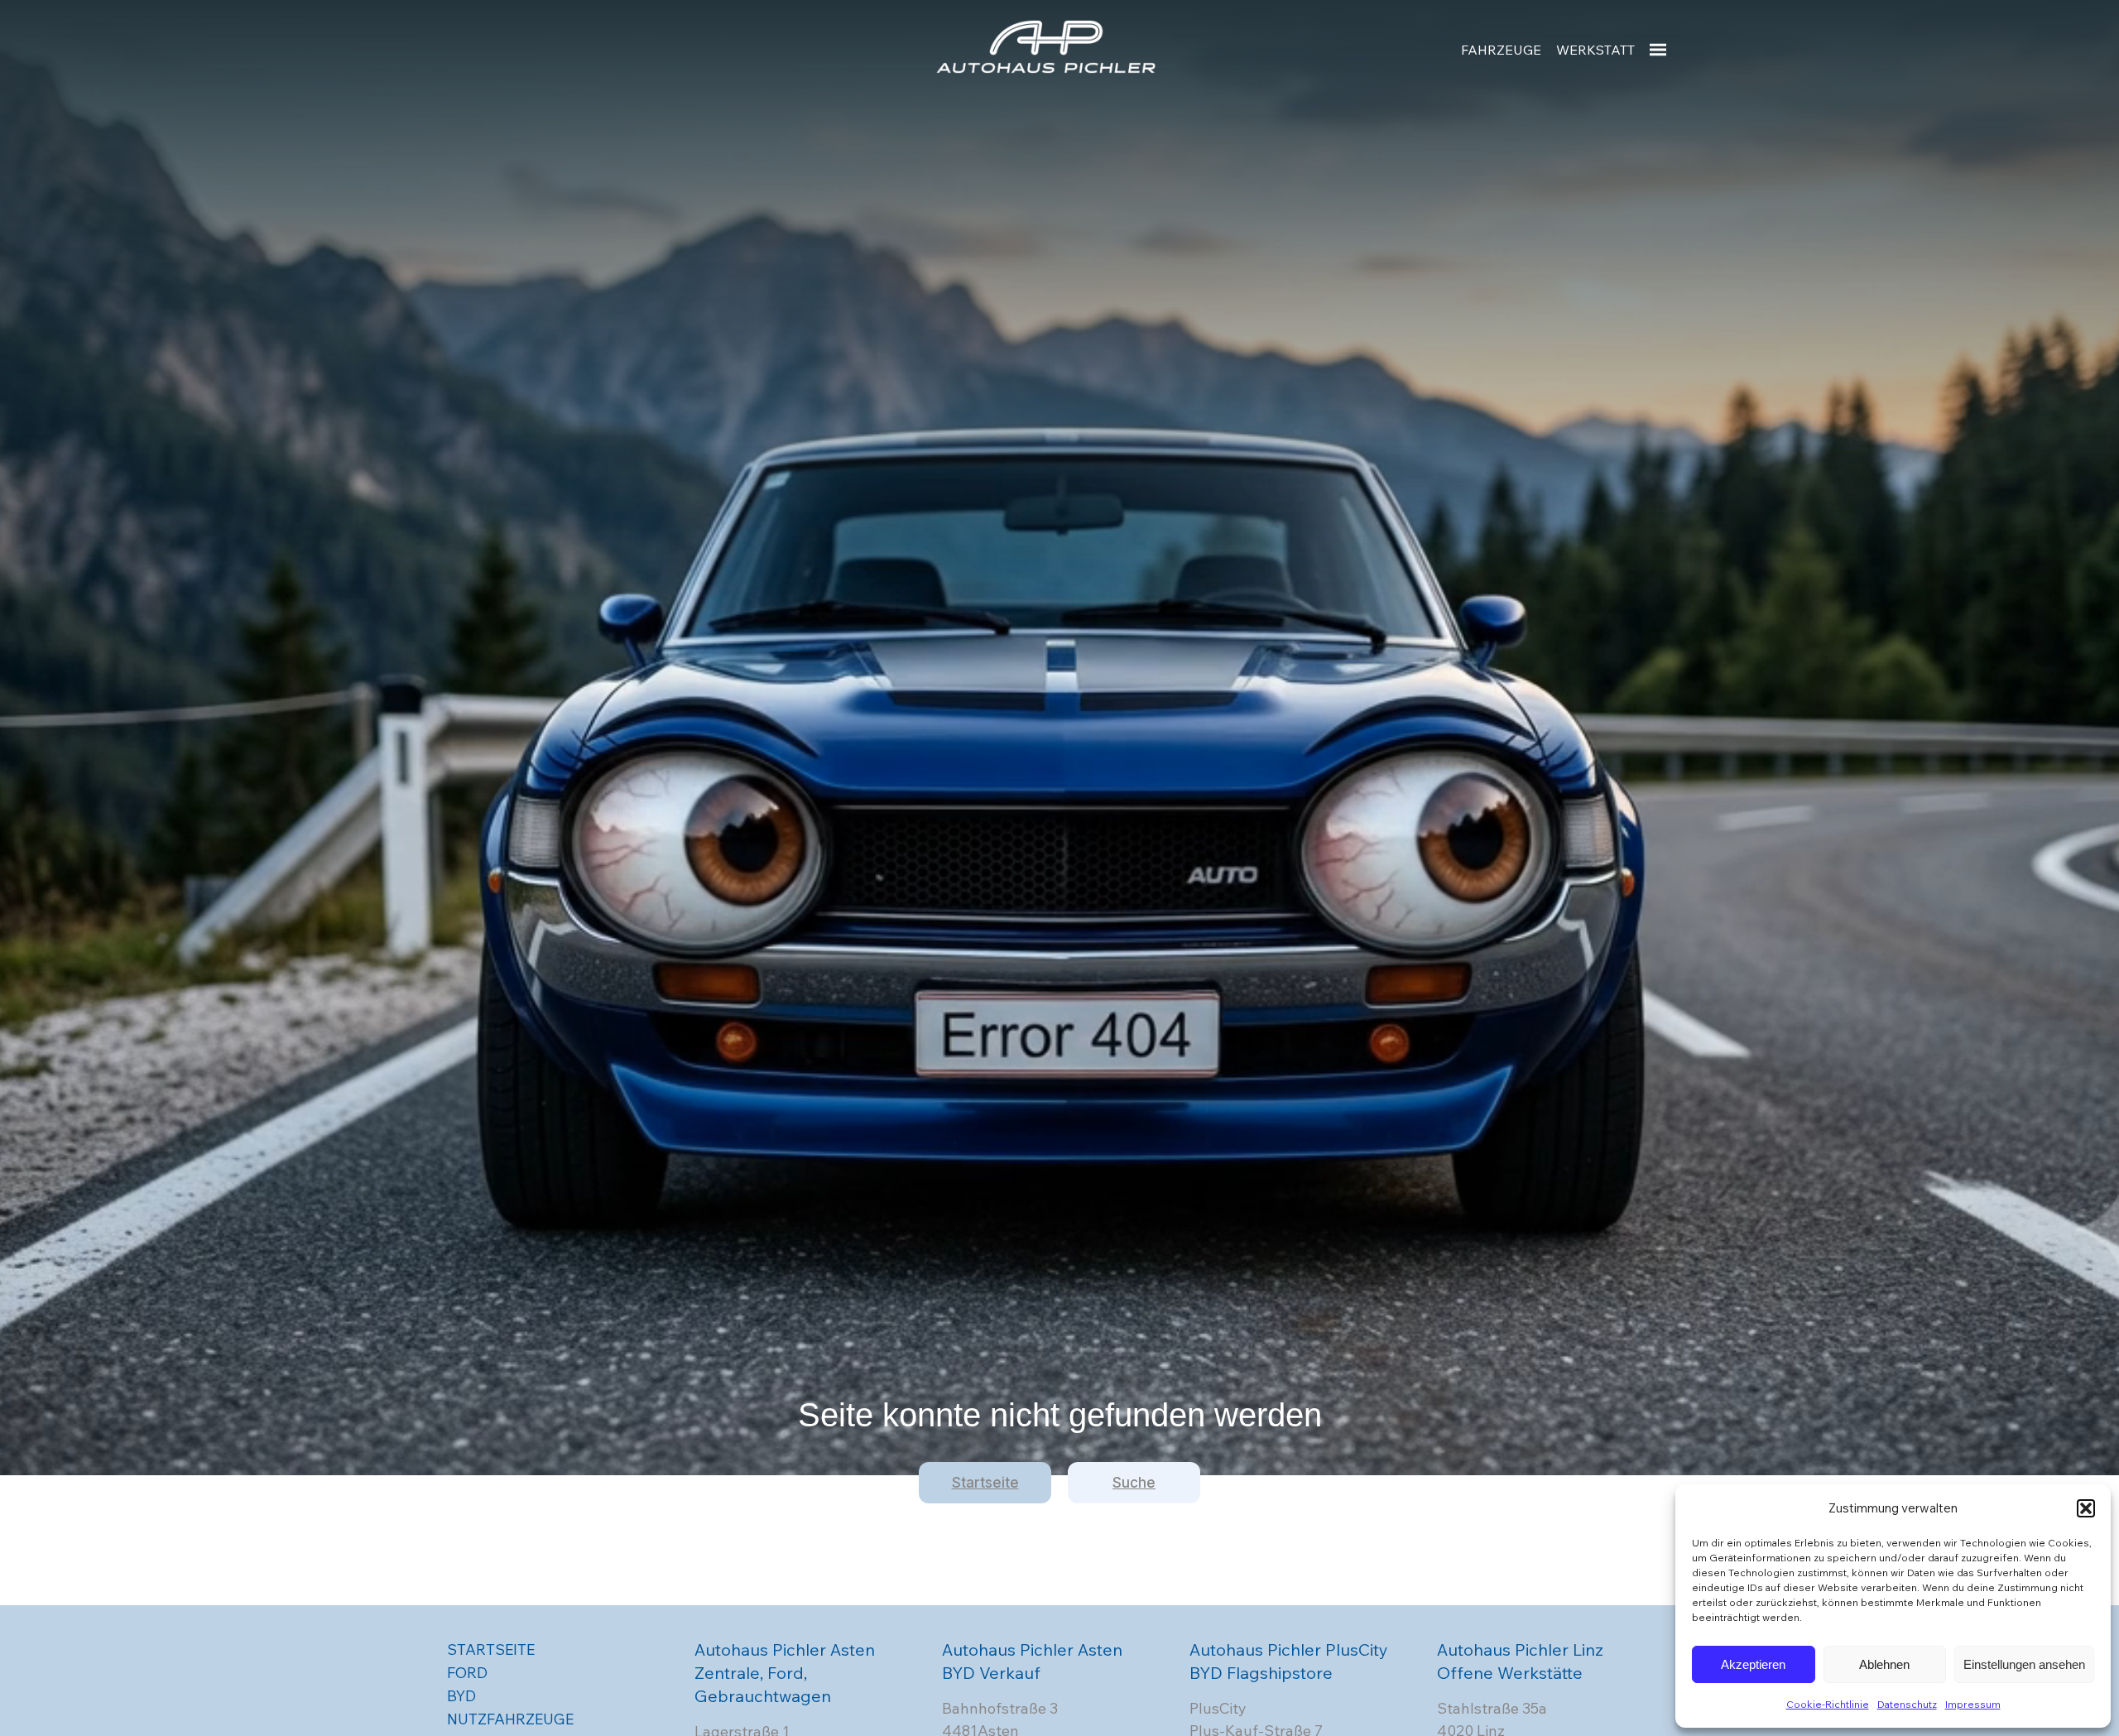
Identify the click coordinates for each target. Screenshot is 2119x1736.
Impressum (1973, 1704)
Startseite (985, 1483)
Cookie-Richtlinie (1828, 1704)
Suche (1134, 1483)
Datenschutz (1907, 1704)
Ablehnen (1884, 1664)
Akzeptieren (1753, 1664)
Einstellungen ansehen (2024, 1664)
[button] (2086, 1508)
